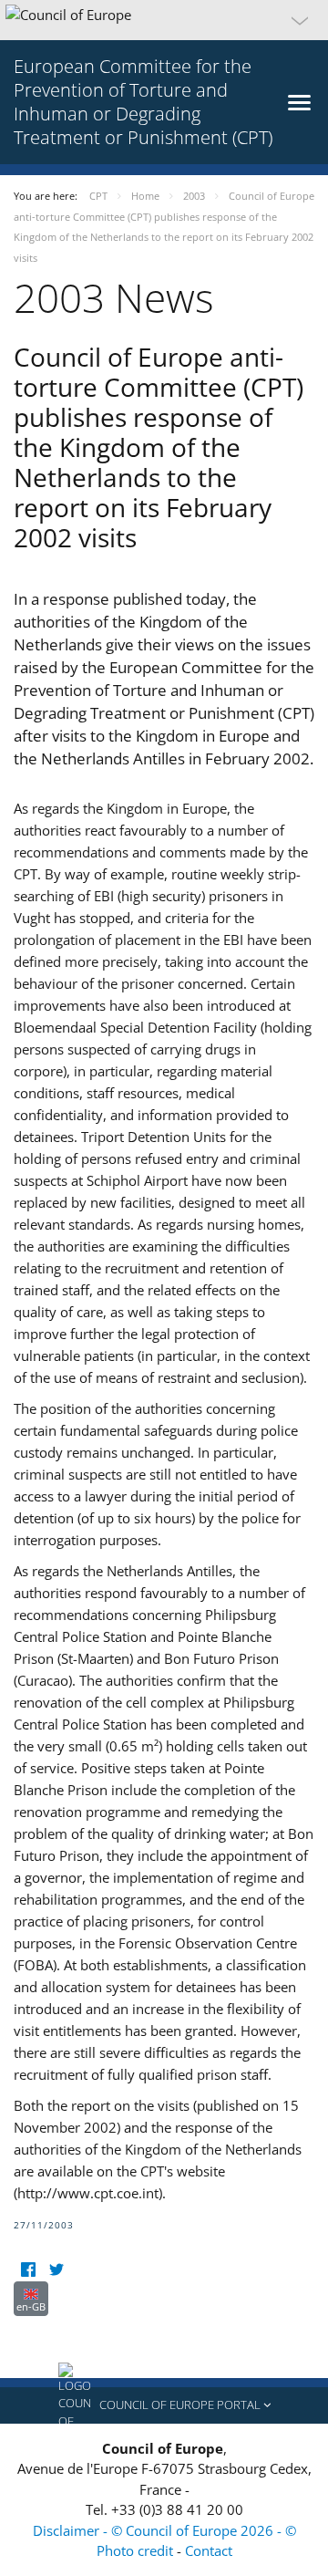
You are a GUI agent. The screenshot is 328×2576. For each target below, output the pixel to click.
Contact (209, 2550)
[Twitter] (56, 2270)
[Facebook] (28, 2270)
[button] (164, 20)
